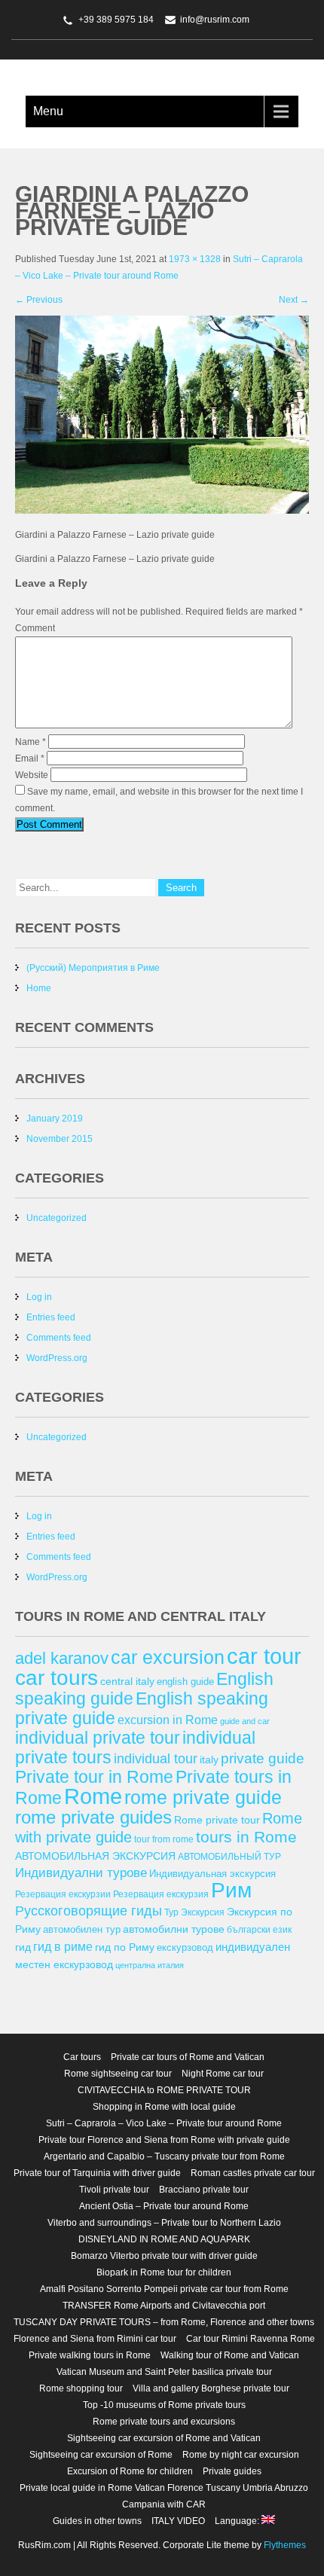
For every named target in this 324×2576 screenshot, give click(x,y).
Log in (39, 1297)
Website (32, 775)
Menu (48, 111)
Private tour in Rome (94, 1777)
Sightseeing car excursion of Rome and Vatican (164, 2438)
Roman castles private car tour (253, 2173)
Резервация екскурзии (63, 1894)
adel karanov (62, 1658)
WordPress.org (57, 1358)
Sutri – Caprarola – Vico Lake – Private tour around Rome (164, 2123)
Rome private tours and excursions (164, 2422)
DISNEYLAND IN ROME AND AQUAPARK (164, 2239)
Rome (93, 1796)
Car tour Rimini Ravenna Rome (251, 2339)
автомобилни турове (174, 1929)
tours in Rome (246, 1837)
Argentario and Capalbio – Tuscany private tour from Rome (164, 2156)
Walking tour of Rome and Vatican (230, 2355)
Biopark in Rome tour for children (164, 2272)
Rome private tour (217, 1820)
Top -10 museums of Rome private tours (164, 2405)
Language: (238, 2521)
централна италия (150, 1965)
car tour (264, 1656)
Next (294, 300)
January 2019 (55, 1119)
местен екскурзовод (64, 1964)
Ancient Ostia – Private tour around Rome (164, 2206)
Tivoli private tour (114, 2190)
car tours (57, 1677)
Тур (171, 1912)
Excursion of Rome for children (130, 2471)
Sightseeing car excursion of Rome (101, 2455)
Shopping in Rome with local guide (164, 2107)
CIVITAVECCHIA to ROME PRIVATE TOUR (164, 2090)
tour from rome (164, 1839)
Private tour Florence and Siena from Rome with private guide (164, 2140)
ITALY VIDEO (178, 2521)
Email (30, 758)
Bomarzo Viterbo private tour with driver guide (164, 2256)
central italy (127, 1681)
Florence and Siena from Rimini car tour (95, 2339)
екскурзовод (185, 1947)
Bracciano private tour (204, 2190)
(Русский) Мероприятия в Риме (93, 968)
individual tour (156, 1758)
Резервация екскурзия (161, 1894)
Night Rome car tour (223, 2074)
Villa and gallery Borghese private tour (211, 2388)
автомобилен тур (82, 1929)
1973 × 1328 (195, 259)
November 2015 (60, 1139)
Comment (35, 628)
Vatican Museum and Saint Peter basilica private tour (164, 2372)
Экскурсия (203, 1912)
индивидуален (253, 1947)
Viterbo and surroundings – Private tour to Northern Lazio (164, 2223)
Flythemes (284, 2545)
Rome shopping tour (81, 2388)
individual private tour (98, 1738)
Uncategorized (57, 1218)
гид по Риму (125, 1947)
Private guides (232, 2471)
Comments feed (59, 1338)
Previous (39, 300)
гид (23, 1947)
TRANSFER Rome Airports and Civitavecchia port (164, 2306)
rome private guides (93, 1817)
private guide (263, 1758)
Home (39, 988)
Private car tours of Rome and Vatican (188, 2057)
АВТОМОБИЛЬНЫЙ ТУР (229, 1856)
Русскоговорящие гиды (89, 1911)
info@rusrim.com (215, 20)
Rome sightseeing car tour (118, 2074)
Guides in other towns (97, 2521)
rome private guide (203, 1797)
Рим (231, 1890)
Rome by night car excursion (241, 2455)
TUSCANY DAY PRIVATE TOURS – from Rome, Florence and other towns (164, 2322)
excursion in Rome (168, 1720)
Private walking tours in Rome (90, 2355)
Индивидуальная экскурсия (212, 1874)
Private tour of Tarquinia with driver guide (97, 2173)
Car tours (82, 2057)
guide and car (245, 1721)
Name (31, 742)
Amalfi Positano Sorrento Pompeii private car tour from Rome (164, 2289)
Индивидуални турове (81, 1873)
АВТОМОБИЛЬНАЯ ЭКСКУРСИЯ (95, 1856)
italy (209, 1760)
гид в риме (63, 1946)
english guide (185, 1682)
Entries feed (51, 1317)
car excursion (168, 1657)
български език (259, 1929)
